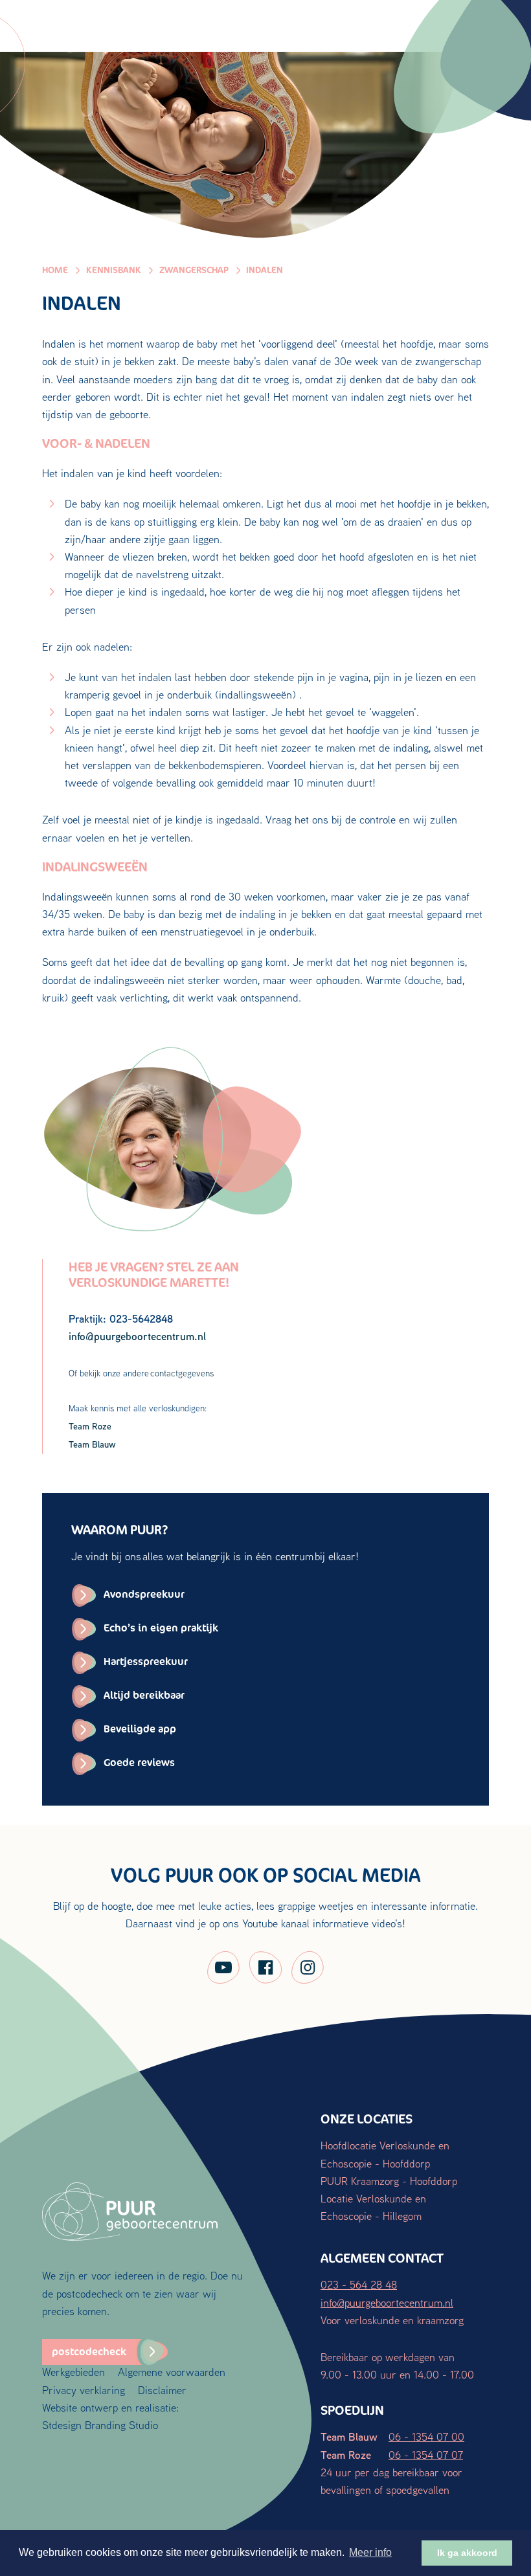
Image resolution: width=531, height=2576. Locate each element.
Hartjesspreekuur (146, 1662)
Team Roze (90, 1426)
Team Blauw (92, 1444)
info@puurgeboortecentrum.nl (387, 2302)
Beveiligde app (140, 1729)
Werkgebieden (73, 2372)
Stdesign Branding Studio (100, 2425)
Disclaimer (162, 2390)
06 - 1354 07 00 (426, 2436)
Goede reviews (139, 1763)
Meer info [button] (370, 2552)
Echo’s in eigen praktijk (161, 1628)
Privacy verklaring (84, 2390)
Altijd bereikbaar (144, 1695)
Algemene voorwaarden (172, 2372)
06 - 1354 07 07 (426, 2455)
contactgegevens (182, 1373)
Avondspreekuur (144, 1594)
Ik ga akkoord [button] (467, 2553)
